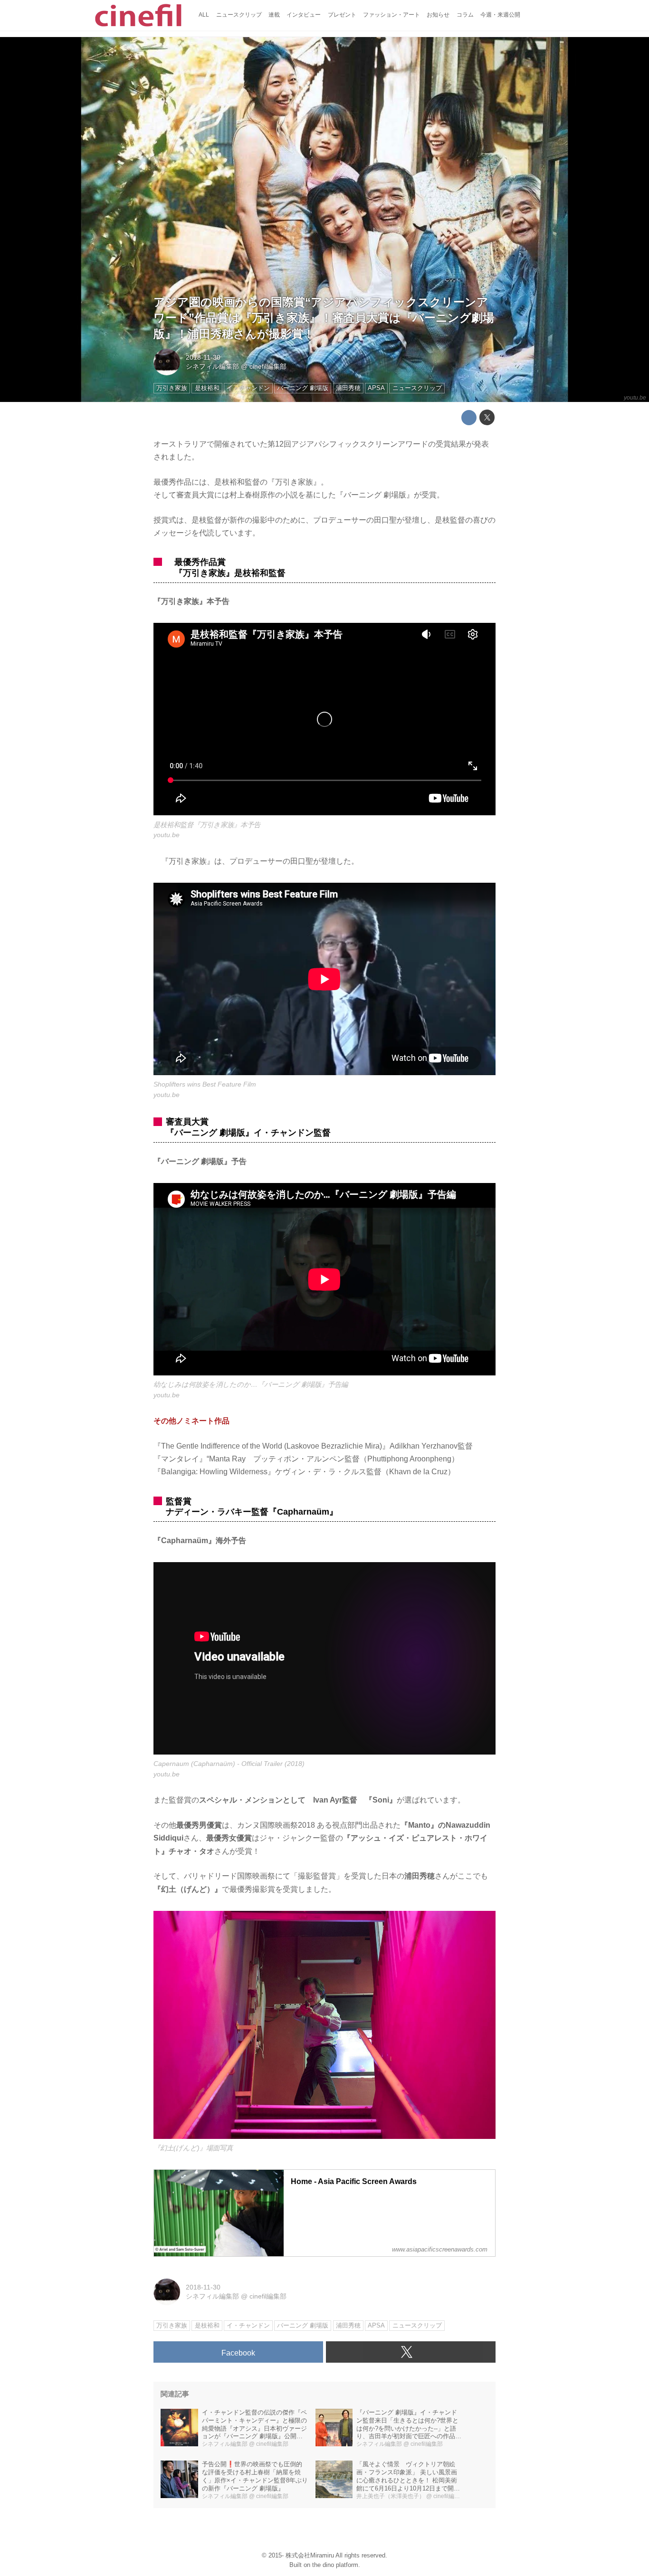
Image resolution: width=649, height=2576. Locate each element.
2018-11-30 (203, 357)
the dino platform (335, 2565)
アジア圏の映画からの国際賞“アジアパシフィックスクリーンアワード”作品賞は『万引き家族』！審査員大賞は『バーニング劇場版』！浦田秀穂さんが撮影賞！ (324, 318)
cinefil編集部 (268, 366)
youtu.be (635, 398)
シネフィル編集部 (212, 366)
